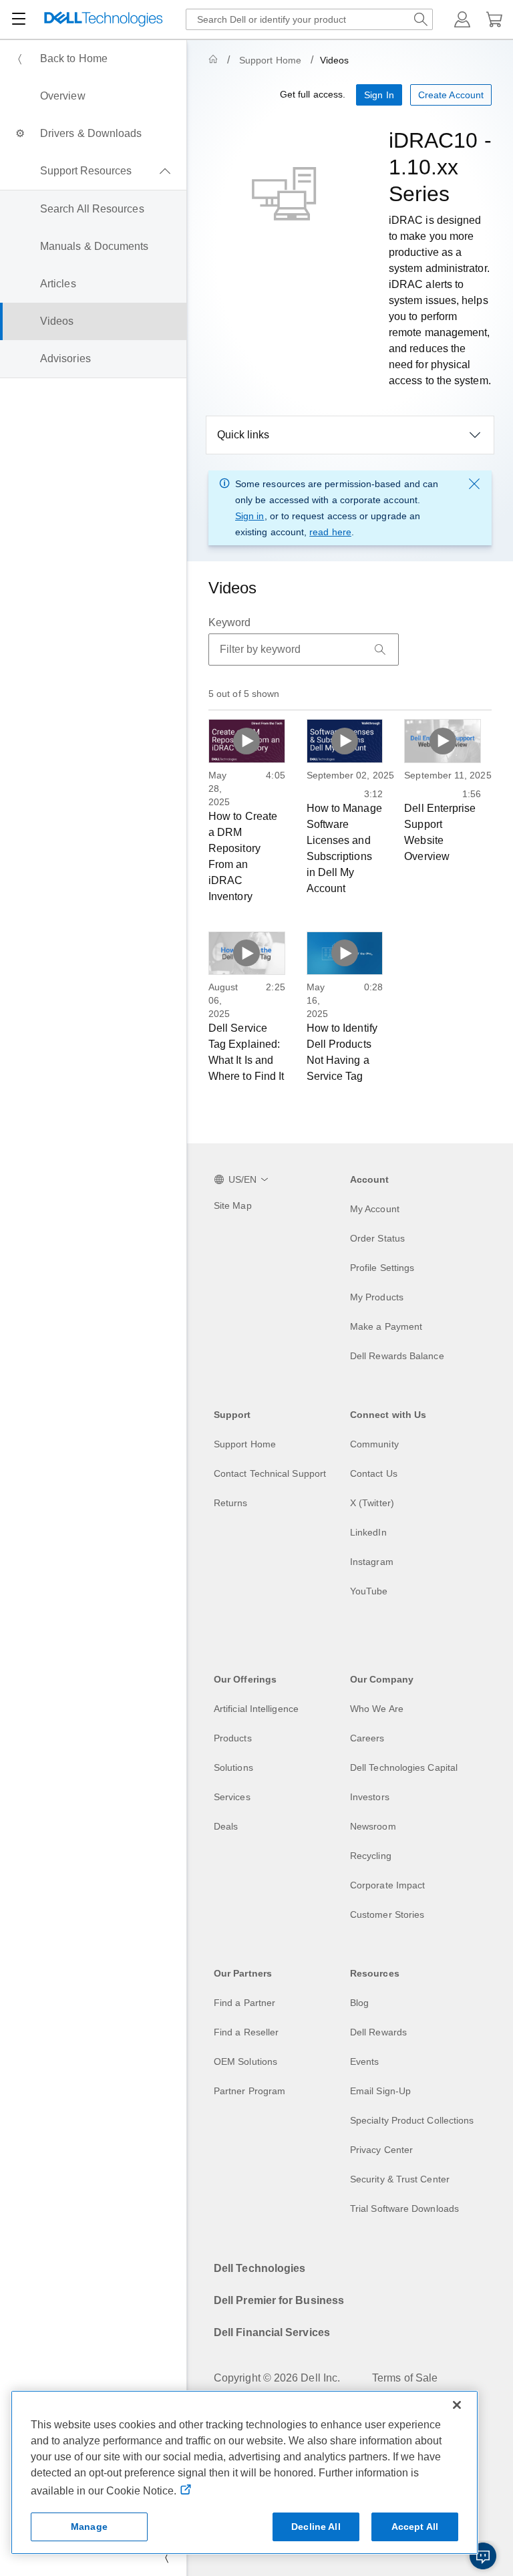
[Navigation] (19, 19)
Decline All (316, 2527)
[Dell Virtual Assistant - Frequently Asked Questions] (483, 2556)
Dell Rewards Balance (397, 1356)
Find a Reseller (246, 2032)
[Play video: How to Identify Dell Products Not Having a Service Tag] (345, 953)
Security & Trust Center (400, 2179)
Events (364, 2061)
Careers (367, 1738)
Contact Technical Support (270, 1473)
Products (233, 1738)
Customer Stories (387, 1914)
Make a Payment (386, 1326)
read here (330, 532)
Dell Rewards (378, 2032)
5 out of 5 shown (244, 694)
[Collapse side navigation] (166, 2557)
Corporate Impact (387, 1885)
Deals (226, 1826)
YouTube (369, 1591)
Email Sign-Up (380, 2091)
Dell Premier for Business (279, 2300)
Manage (89, 2527)
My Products (377, 1297)
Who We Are (377, 1709)
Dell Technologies (260, 2268)
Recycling (371, 1856)
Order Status (377, 1238)
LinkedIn (368, 1532)
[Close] (457, 2405)
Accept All (415, 2527)
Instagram (372, 1562)
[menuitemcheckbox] (93, 171)
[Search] (380, 650)
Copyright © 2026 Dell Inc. (277, 2378)
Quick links (243, 435)
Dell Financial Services (272, 2332)
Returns (231, 1503)
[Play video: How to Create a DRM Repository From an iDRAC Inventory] (247, 741)
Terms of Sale (405, 2378)
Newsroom (373, 1826)
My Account (375, 1209)
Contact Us (374, 1473)
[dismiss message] (474, 484)
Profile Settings (382, 1268)
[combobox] (309, 19)
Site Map (233, 1205)
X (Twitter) (372, 1503)
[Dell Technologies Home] (104, 20)
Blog (359, 2003)
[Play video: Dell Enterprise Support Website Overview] (443, 741)
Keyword (230, 622)
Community (374, 1444)
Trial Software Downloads (404, 2208)
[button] (462, 19)
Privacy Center (381, 2150)
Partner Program (249, 2091)
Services (232, 1797)
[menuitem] (93, 59)
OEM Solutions (245, 2061)
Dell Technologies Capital (404, 1767)
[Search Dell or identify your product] (421, 19)
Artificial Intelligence (256, 1709)
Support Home (270, 60)
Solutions (233, 1767)
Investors (370, 1797)
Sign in (250, 516)
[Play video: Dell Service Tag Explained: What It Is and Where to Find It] (247, 953)
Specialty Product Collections (412, 2120)
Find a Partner (244, 2003)
